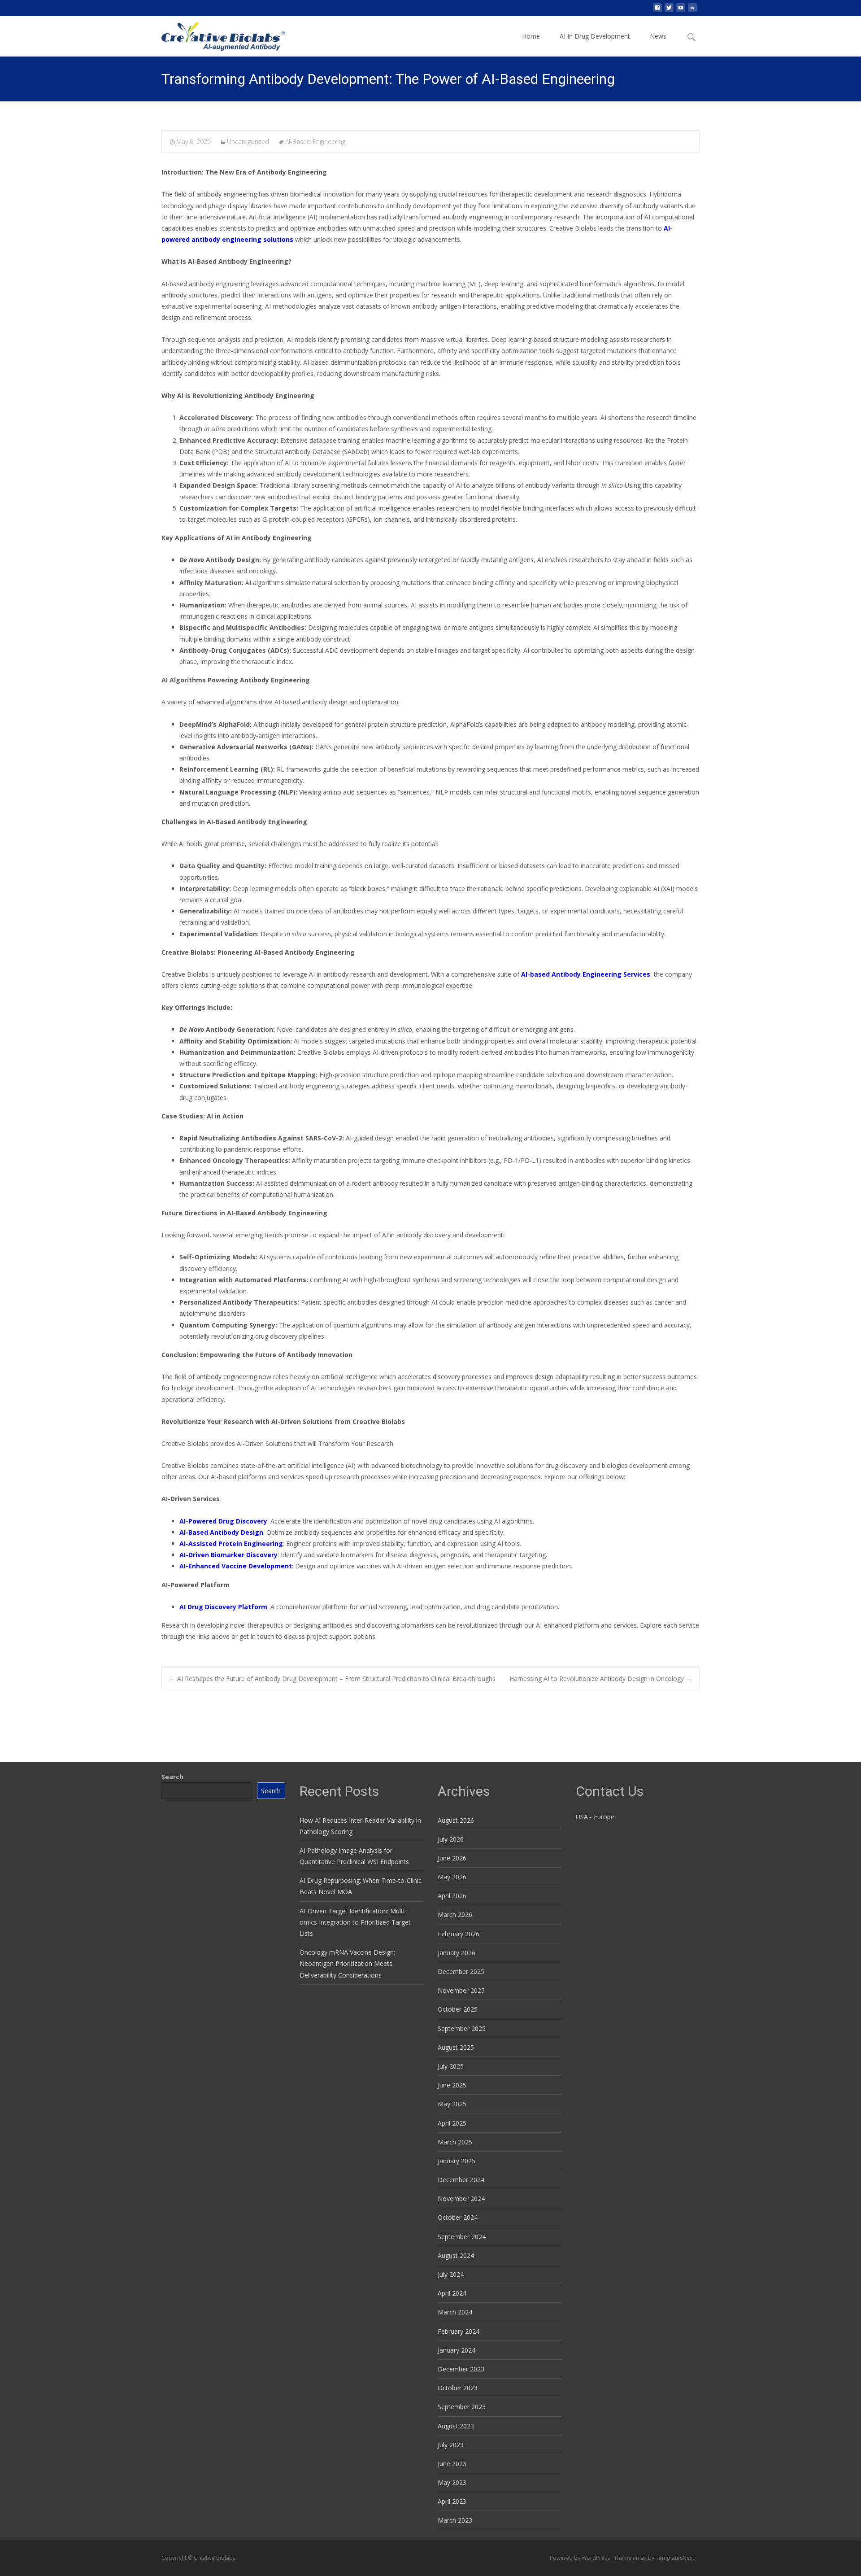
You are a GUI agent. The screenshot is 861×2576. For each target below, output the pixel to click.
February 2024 (459, 2331)
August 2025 (456, 2047)
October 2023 (458, 2388)
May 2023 (452, 2482)
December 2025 (461, 1971)
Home (531, 36)
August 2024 (456, 2255)
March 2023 (455, 2520)
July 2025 (451, 2066)
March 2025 (455, 2142)
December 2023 (461, 2369)
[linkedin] (692, 11)
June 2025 (452, 2085)
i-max (640, 2558)
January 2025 (457, 2161)
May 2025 (452, 2104)
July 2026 (451, 1839)
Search (172, 1777)
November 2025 (461, 1990)
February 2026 (459, 1934)
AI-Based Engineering (315, 142)
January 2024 (457, 2350)
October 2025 (458, 2009)
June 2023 (452, 2464)
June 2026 (452, 1858)
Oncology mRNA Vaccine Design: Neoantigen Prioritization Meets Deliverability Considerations (347, 1963)
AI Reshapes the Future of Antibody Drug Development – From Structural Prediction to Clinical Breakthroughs (332, 1679)
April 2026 (452, 1896)
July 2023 (451, 2445)
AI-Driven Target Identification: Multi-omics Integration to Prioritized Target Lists (355, 1922)
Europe (604, 1817)
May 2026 (452, 1877)
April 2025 (452, 2123)
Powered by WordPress (581, 2558)
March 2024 (455, 2312)
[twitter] (669, 11)
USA (582, 1817)
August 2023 (456, 2426)
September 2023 (462, 2407)
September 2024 (462, 2237)
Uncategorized (248, 142)
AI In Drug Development (595, 36)
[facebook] (657, 11)
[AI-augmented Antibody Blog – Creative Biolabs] (216, 34)
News (658, 36)
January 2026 (457, 1953)
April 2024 (452, 2293)
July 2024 (451, 2274)
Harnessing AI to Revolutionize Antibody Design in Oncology (601, 1679)
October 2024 (458, 2217)
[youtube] (681, 11)
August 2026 (456, 1820)
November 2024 (461, 2198)
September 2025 (462, 2028)
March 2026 (455, 1915)
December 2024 (461, 2180)
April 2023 (452, 2501)
